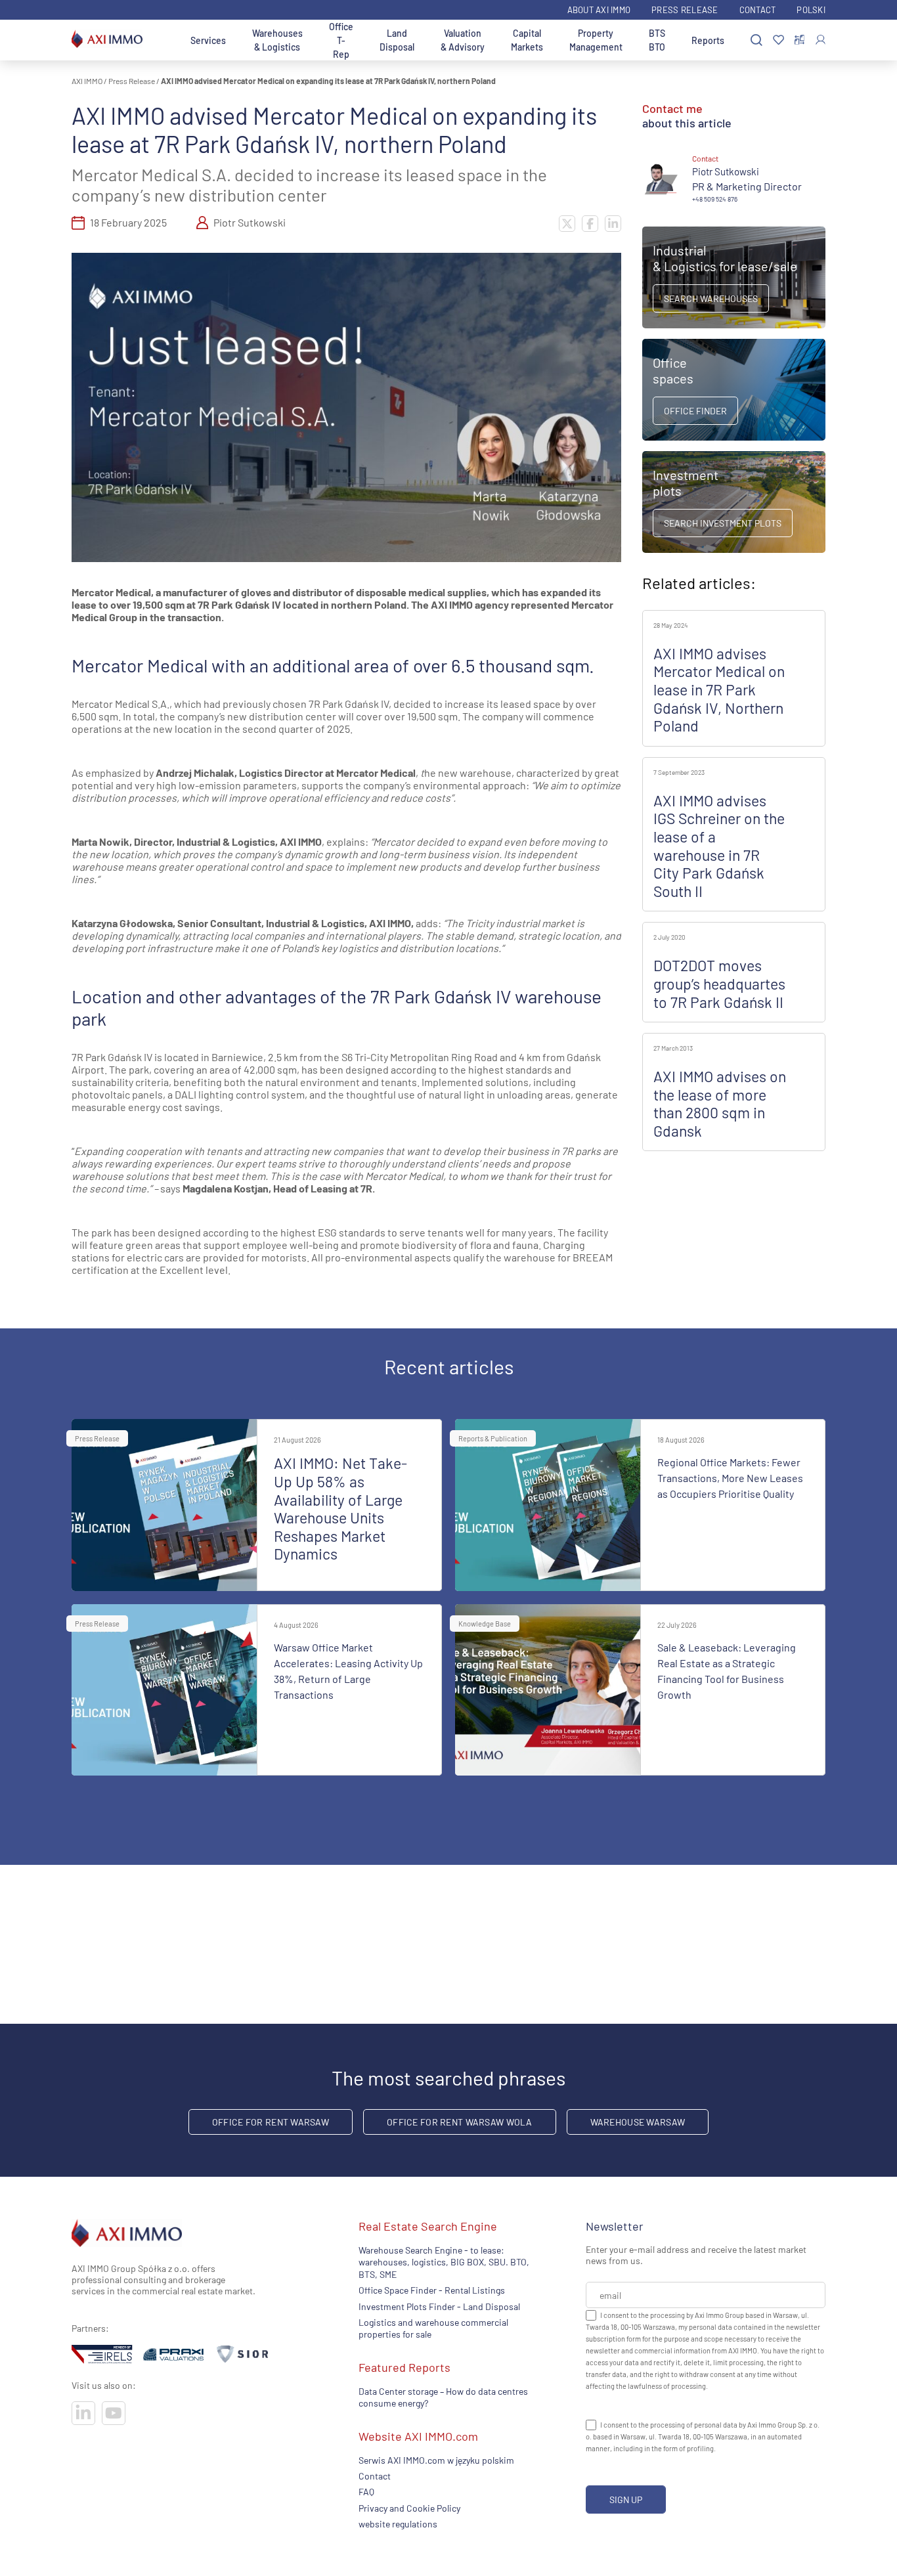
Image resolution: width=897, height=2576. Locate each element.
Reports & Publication (493, 1438)
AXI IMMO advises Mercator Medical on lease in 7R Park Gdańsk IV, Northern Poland (719, 689)
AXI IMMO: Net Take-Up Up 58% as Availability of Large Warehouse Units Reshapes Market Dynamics (340, 1508)
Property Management (596, 40)
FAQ (366, 2492)
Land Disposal (397, 40)
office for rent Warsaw (271, 2122)
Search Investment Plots (723, 523)
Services (208, 40)
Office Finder (695, 411)
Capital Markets (527, 40)
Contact (758, 10)
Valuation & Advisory (463, 40)
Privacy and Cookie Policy (409, 2508)
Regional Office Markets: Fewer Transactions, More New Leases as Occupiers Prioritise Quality (730, 1478)
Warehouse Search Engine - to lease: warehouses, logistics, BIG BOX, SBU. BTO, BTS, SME (444, 2262)
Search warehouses (711, 298)
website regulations (398, 2524)
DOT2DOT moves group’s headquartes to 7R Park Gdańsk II (719, 983)
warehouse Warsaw (638, 2122)
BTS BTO (657, 40)
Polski (811, 10)
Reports (708, 40)
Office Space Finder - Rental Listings (432, 2290)
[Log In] (820, 40)
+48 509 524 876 (715, 199)
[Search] (756, 40)
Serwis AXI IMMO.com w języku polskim (436, 2460)
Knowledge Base (485, 1624)
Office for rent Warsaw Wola (460, 2122)
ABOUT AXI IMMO (599, 10)
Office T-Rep (341, 40)
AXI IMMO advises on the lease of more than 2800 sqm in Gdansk (720, 1103)
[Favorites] (778, 40)
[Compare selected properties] (799, 40)
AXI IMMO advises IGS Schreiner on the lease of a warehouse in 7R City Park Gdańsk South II (719, 846)
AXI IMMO (87, 81)
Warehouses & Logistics (277, 40)
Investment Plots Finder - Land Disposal (439, 2306)
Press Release (685, 10)
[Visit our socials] (83, 2413)
